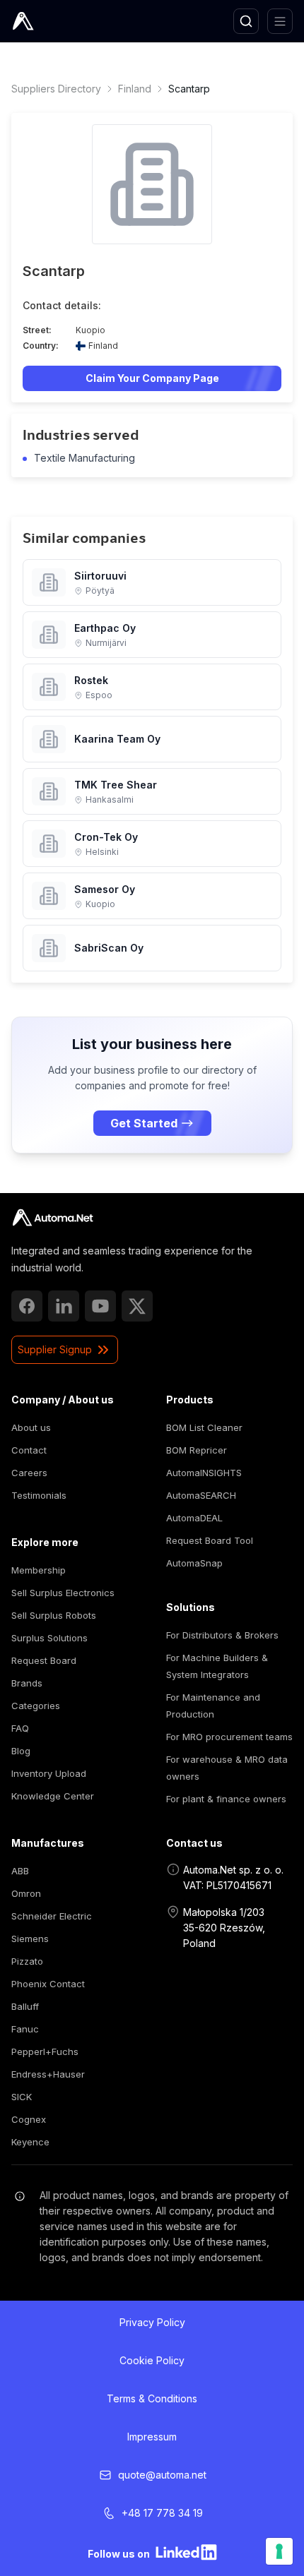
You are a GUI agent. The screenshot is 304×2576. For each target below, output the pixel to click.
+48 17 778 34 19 (162, 2513)
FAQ (20, 1728)
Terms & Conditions (152, 2398)
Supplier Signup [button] (55, 1349)
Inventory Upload (49, 1773)
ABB (20, 1871)
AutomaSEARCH (201, 1495)
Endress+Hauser (48, 2074)
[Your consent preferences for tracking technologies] (279, 2551)
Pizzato (27, 1961)
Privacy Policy (152, 2322)
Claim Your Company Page (152, 378)
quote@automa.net (162, 2475)
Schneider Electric (52, 1916)
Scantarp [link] (189, 89)
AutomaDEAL (194, 1518)
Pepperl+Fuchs (45, 2051)
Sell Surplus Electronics (63, 1593)
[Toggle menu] (280, 21)
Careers (29, 1473)
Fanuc (25, 2029)
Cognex (29, 2119)
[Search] (246, 21)
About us (31, 1427)
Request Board (44, 1660)
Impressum (152, 2437)
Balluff (25, 2006)
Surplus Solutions (49, 1638)
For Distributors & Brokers (222, 1635)
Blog (21, 1751)
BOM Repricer (197, 1450)
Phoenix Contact (48, 1984)
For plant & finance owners (226, 1799)
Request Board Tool (210, 1540)
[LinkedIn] (64, 1306)
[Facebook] (27, 1306)
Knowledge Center (53, 1796)
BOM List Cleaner (204, 1427)
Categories (36, 1706)
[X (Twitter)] (137, 1306)
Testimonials (39, 1495)
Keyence (30, 2142)
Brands (27, 1683)
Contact (29, 1450)
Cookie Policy (152, 2360)
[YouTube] (100, 1306)
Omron (26, 1893)
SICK (22, 2097)
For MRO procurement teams (229, 1737)
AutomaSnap (194, 1563)
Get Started (144, 1123)
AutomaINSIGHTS (204, 1473)
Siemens (30, 1939)
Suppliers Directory (56, 89)
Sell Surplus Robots (54, 1615)
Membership (39, 1570)
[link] (53, 1218)
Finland (135, 89)
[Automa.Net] (56, 21)
